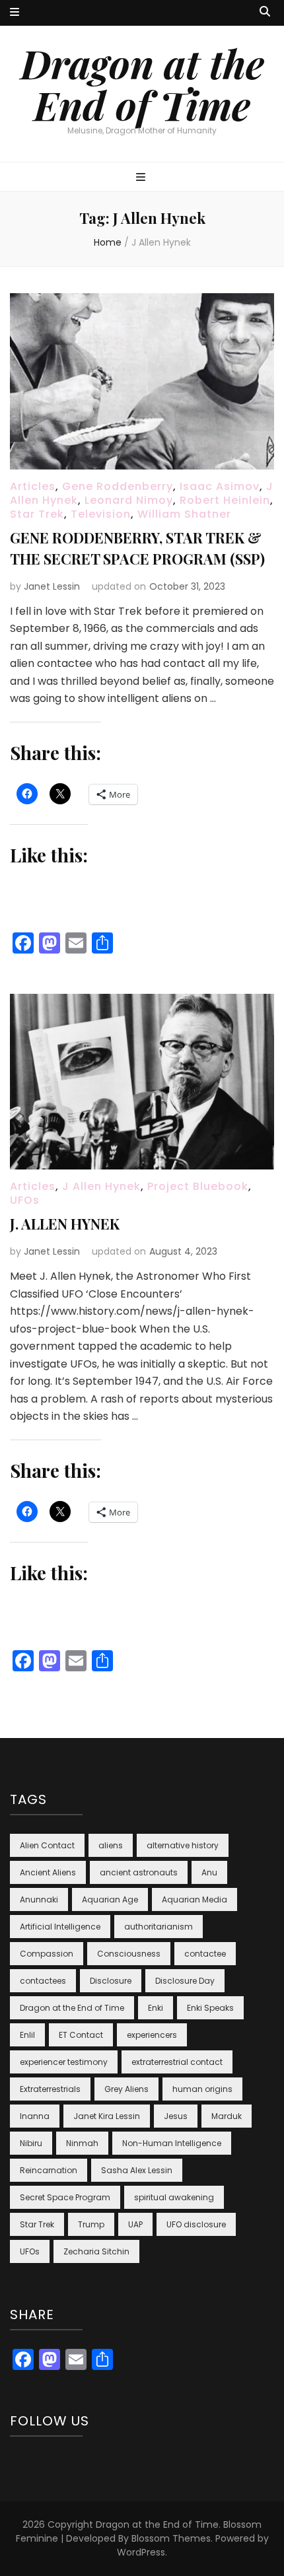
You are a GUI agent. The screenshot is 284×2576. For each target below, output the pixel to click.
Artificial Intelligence (60, 1927)
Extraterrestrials (50, 2089)
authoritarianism (159, 1927)
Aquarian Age (110, 1899)
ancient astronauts (139, 1872)
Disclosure (111, 1981)
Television (101, 514)
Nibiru (31, 2143)
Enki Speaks (210, 2008)
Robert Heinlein (225, 500)
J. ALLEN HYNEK (65, 1224)
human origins (202, 2089)
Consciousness (129, 1954)
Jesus (176, 2116)
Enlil (27, 2035)
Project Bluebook (198, 1186)
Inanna (35, 2116)
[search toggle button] (265, 12)
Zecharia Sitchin (96, 2251)
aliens (111, 1845)
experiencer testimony (64, 2062)
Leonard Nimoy (129, 500)
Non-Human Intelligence (172, 2143)
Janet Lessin (52, 586)
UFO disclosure (196, 2224)
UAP (135, 2224)
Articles (33, 486)
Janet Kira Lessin (107, 2116)
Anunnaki (39, 1899)
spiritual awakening (174, 2197)
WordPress (141, 2552)
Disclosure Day (185, 1981)
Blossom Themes (171, 2538)
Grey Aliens (126, 2089)
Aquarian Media (195, 1899)
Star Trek (37, 514)
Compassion (47, 1954)
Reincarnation (49, 2170)
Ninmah (82, 2143)
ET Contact (81, 2035)
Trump (91, 2224)
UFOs (25, 1200)
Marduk (227, 2116)
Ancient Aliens (48, 1872)
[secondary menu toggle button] (15, 13)
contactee (205, 1954)
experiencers (152, 2035)
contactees (43, 1981)
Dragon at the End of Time (142, 84)
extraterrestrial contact (177, 2062)
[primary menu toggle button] (142, 178)
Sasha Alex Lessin (137, 2170)
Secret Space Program (65, 2197)
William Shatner (184, 514)
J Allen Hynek (101, 1186)
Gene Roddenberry (118, 486)
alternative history (183, 1845)
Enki (156, 2008)
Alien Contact (47, 1845)
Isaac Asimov (220, 486)
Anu (209, 1872)
